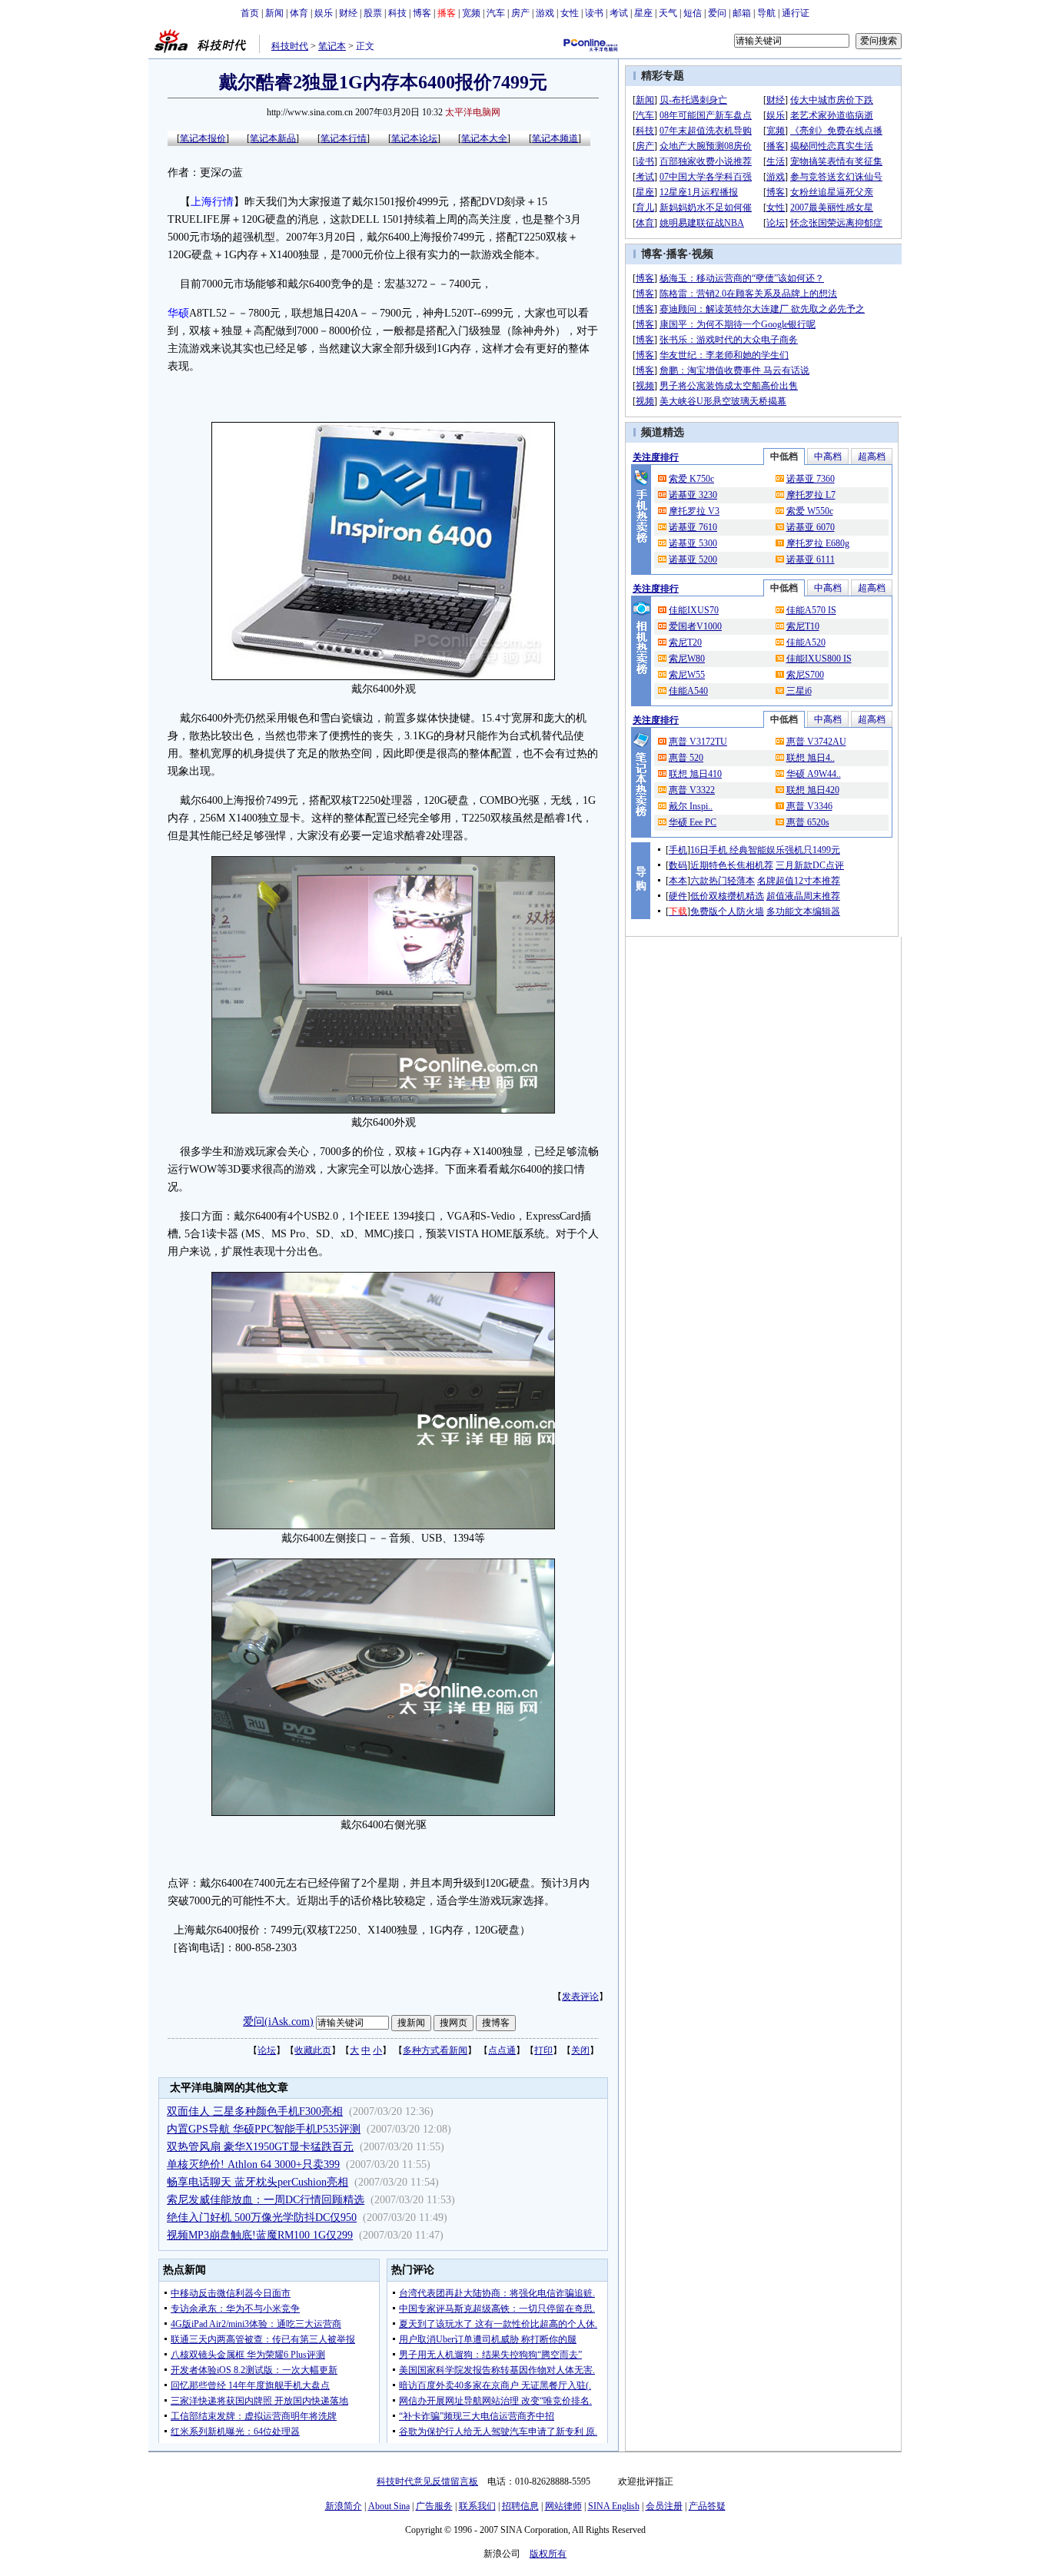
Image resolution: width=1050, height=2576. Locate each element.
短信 (693, 13)
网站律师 (563, 2506)
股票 (373, 13)
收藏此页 (313, 2050)
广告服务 (434, 2506)
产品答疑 (707, 2506)
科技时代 (290, 46)
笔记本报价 (203, 138)
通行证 (796, 13)
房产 (520, 13)
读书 (594, 13)
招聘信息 (520, 2506)
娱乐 (324, 13)
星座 (643, 13)
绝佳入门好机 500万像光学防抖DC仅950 (262, 2217)
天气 (668, 13)
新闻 (274, 13)
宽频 (471, 13)
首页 (250, 13)
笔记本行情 (344, 138)
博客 (422, 13)
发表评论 (580, 1997)
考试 (619, 13)
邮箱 (742, 13)
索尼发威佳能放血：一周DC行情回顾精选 (266, 2200)
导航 (766, 13)
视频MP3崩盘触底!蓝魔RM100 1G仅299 (260, 2235)
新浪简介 (344, 2506)
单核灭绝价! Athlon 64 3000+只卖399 (253, 2164)
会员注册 (664, 2506)
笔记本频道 (555, 138)
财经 (348, 13)
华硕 (178, 313)
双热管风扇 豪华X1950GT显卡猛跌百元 (260, 2147)
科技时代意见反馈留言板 (427, 2481)
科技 (397, 13)
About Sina (389, 2506)
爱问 (717, 13)
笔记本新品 (273, 138)
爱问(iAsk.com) (278, 2022)
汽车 (496, 13)
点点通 (502, 2050)
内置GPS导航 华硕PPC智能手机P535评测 (264, 2129)
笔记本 (332, 46)
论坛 (267, 2050)
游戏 (545, 13)
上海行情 (212, 202)
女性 (570, 13)
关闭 (580, 2050)
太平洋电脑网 (473, 112)
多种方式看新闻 (435, 2050)
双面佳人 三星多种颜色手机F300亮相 (255, 2111)
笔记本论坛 (414, 138)
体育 (299, 13)
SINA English (614, 2506)
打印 (543, 2050)
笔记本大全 (484, 138)
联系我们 (477, 2506)
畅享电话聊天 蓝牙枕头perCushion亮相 (258, 2182)
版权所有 (548, 2554)
